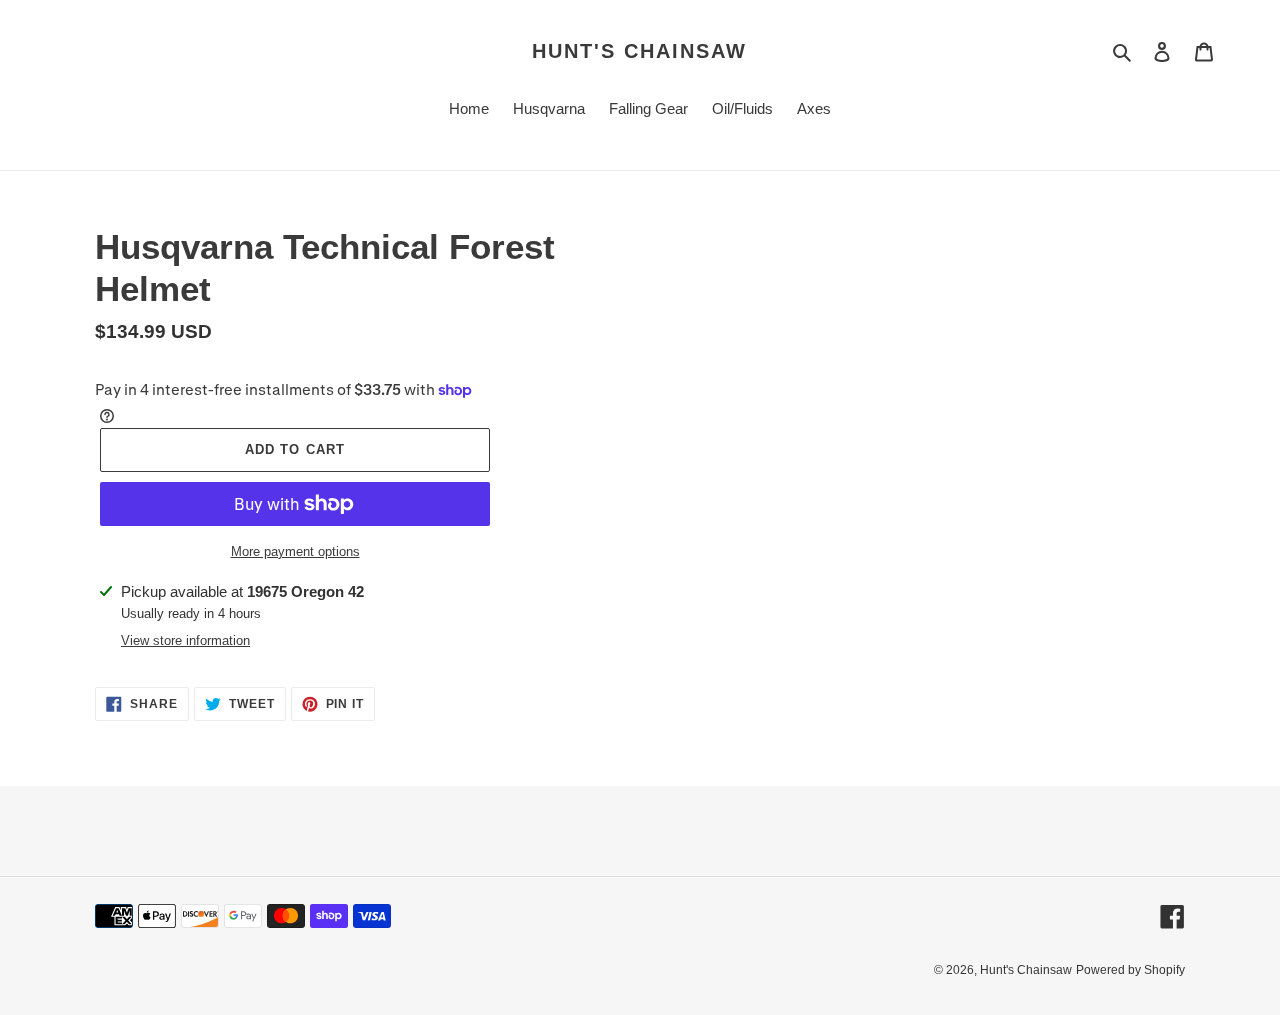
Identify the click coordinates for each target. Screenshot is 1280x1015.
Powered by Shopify (1130, 970)
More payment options (295, 551)
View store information (185, 640)
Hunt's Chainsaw (639, 51)
